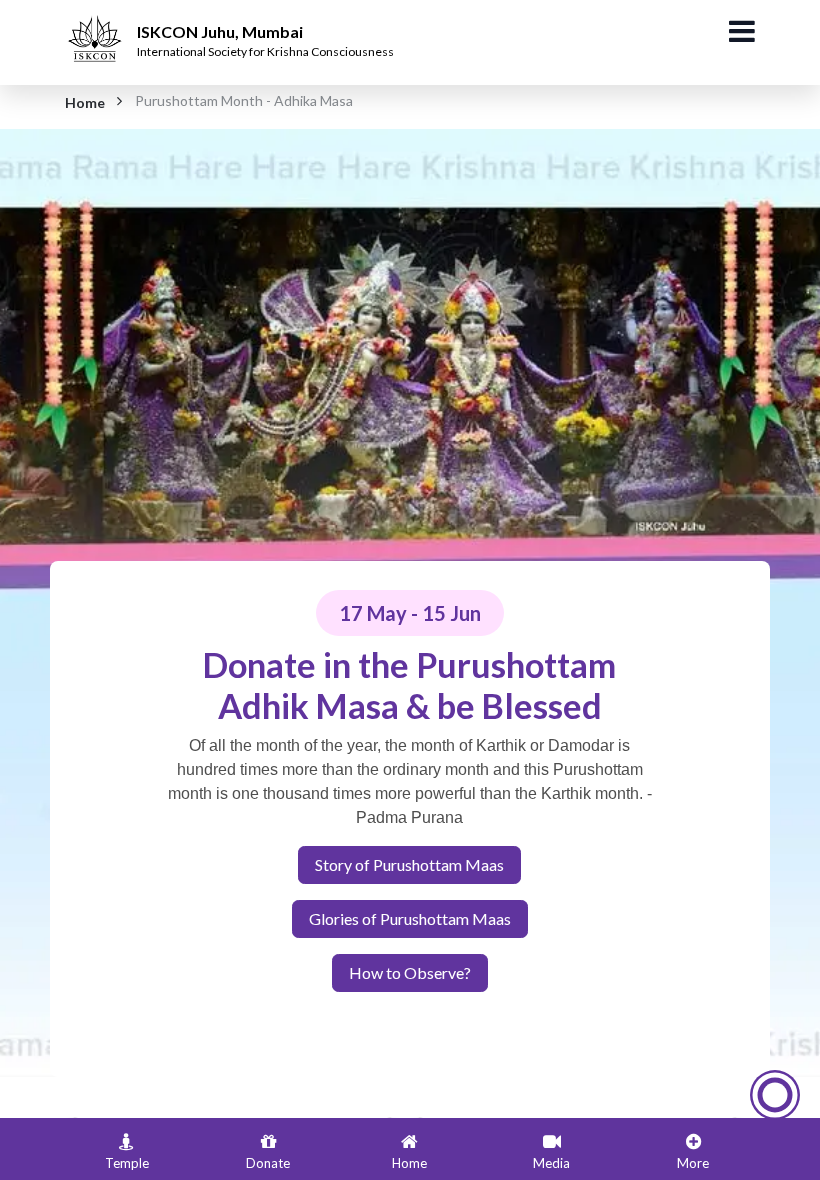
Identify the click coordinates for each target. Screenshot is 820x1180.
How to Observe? (410, 972)
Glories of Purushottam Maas (410, 918)
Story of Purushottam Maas (409, 864)
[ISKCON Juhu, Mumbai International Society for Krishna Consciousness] (98, 25)
